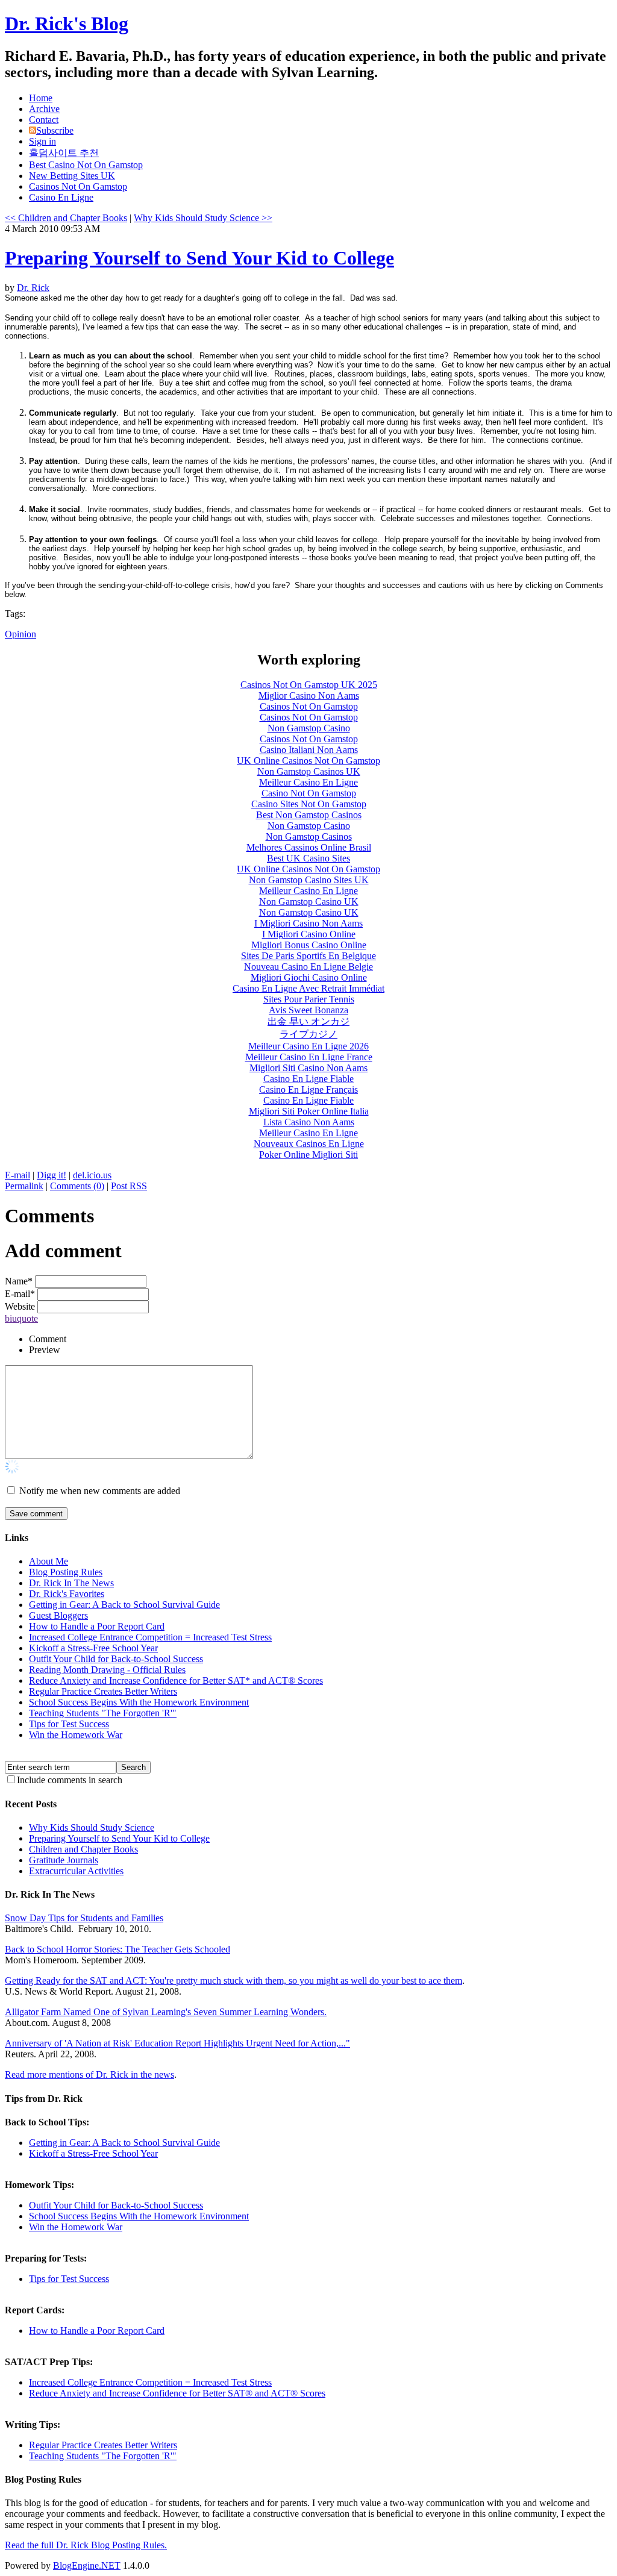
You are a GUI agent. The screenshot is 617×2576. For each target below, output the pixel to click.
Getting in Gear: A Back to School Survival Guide (124, 1605)
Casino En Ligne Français (308, 1089)
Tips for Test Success (69, 1724)
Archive (44, 109)
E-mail (17, 1175)
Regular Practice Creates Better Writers (103, 1691)
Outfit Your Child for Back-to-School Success (116, 1659)
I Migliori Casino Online (309, 934)
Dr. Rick (33, 288)
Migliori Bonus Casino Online (309, 945)
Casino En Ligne (61, 197)
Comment (48, 1339)
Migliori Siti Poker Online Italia (309, 1111)
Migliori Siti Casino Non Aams (308, 1068)
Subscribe (55, 130)
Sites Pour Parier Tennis (309, 999)
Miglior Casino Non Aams (309, 696)
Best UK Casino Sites (308, 858)
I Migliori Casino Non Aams (308, 923)
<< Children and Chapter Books (66, 218)
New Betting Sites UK (72, 176)
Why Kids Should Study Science (92, 1827)
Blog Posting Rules (66, 1572)
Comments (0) (77, 1186)
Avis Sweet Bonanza (308, 1010)
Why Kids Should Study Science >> (203, 218)
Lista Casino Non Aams (309, 1122)
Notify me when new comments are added (100, 1491)
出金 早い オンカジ (308, 1021)
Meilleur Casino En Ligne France (309, 1057)
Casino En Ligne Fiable (308, 1079)
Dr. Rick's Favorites (67, 1594)
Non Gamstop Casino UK (309, 902)
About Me (49, 1561)
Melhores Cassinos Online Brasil (309, 847)
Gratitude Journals (64, 1860)
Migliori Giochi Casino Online (309, 977)
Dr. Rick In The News (71, 1583)
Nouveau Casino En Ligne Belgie (308, 967)
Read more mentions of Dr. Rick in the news (89, 2074)
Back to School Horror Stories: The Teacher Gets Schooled (117, 1949)
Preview (45, 1350)
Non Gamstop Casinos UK (309, 771)
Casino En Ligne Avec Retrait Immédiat (308, 988)
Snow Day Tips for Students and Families (84, 1918)
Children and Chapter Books (83, 1849)
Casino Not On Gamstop (309, 793)
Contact (44, 120)
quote (27, 1318)
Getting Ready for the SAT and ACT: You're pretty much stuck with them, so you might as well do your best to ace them (233, 1980)
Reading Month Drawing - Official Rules (107, 1670)
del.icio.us (92, 1175)
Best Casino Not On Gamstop (86, 165)
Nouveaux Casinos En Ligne (309, 1144)
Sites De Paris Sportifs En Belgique (308, 956)
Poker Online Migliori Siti (308, 1155)
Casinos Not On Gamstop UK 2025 (309, 685)
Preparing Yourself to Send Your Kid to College (199, 258)
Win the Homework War (76, 1735)
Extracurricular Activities (76, 1871)
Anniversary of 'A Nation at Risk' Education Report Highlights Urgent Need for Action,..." (177, 2043)
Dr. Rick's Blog (67, 23)
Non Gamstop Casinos (309, 836)
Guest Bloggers (58, 1615)
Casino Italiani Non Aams (309, 750)
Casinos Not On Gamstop (78, 186)
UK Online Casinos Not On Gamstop (308, 761)
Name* (19, 1281)
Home (41, 98)
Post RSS (129, 1186)
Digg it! (52, 1175)
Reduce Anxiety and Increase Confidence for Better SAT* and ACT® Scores (176, 1680)
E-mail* (20, 1294)
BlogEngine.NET (87, 2565)
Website (20, 1306)
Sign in (42, 141)
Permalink (24, 1186)
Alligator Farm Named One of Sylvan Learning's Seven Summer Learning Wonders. (166, 2012)
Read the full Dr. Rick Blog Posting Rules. (86, 2545)
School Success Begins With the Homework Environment (139, 1702)
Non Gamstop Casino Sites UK (309, 880)
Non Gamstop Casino (309, 728)
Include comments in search (70, 1780)
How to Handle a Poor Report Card (97, 1626)
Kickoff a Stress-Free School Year (93, 1648)
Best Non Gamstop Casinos (309, 815)
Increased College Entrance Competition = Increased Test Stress (150, 1637)
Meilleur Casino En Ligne (308, 782)
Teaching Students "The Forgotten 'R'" (103, 1713)
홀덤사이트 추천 (64, 153)
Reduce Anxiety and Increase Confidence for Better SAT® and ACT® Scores (177, 2393)
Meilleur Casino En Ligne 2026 (308, 1046)
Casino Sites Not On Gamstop (309, 804)
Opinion (20, 634)
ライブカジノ (308, 1034)
